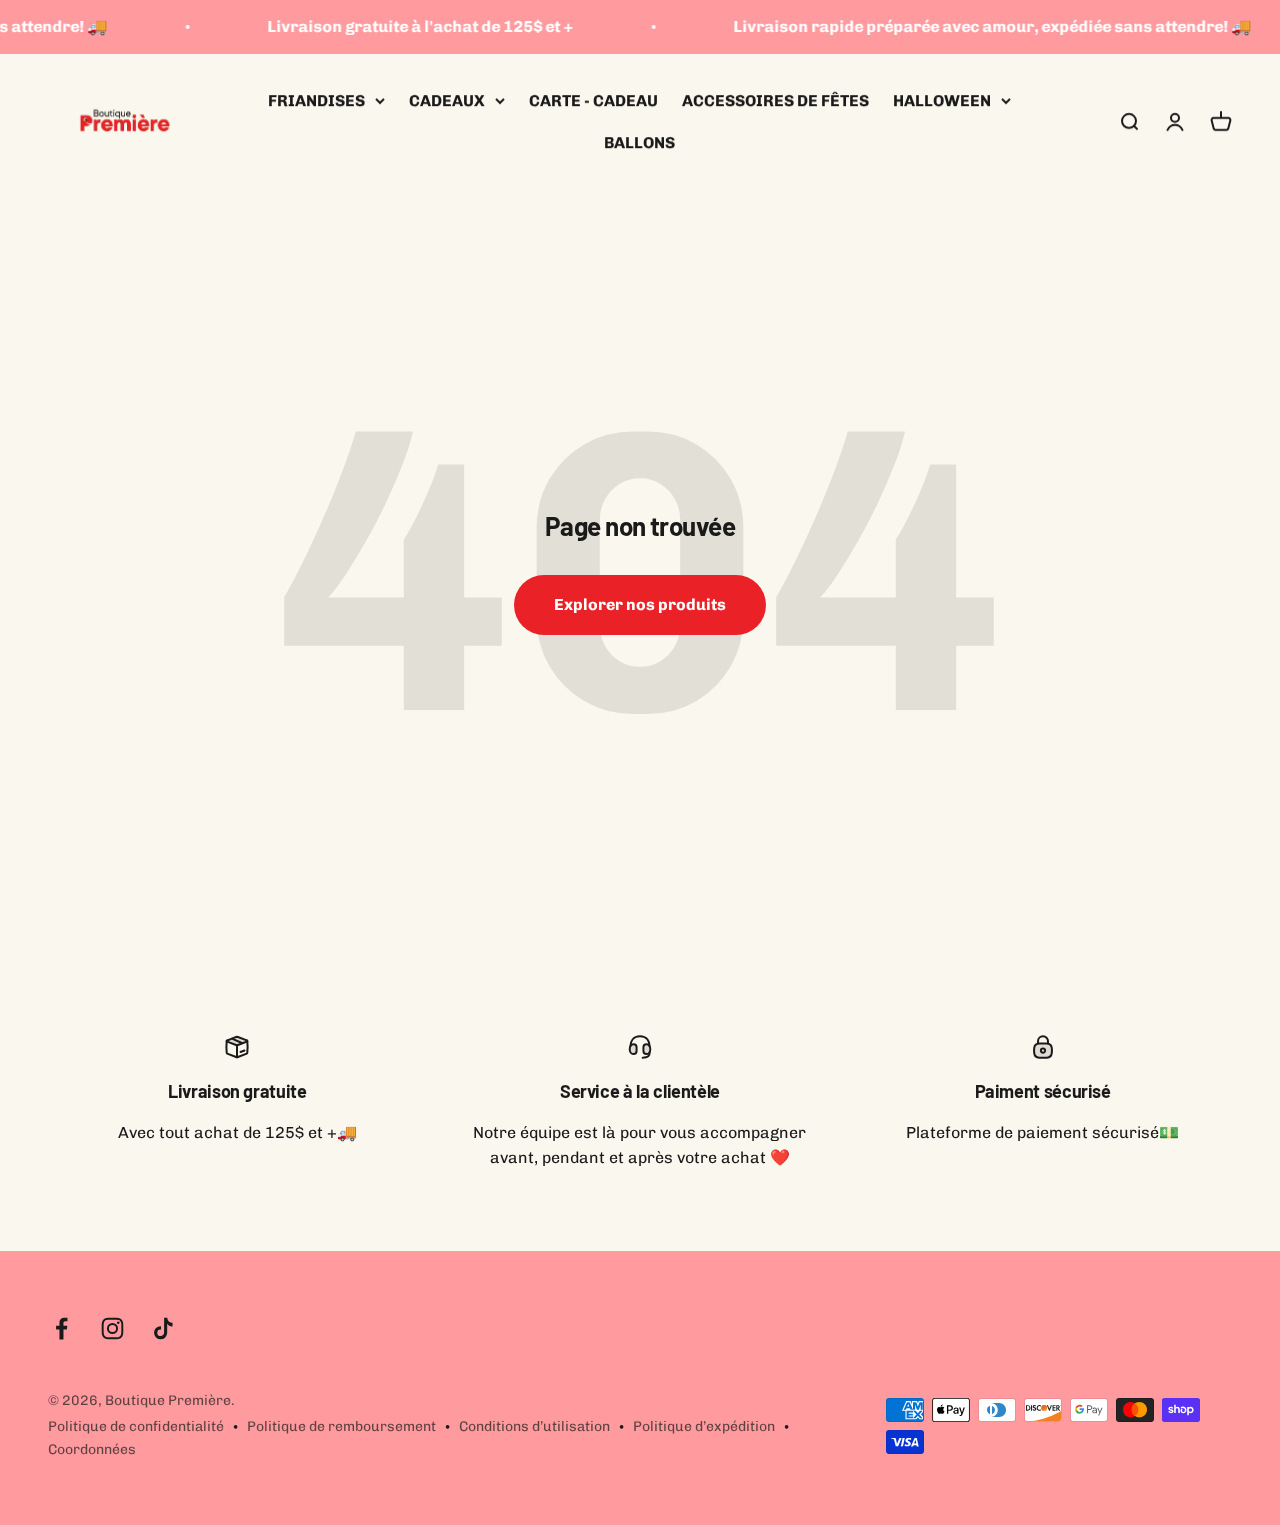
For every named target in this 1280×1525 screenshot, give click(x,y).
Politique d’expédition (704, 1426)
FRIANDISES (316, 100)
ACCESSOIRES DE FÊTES (775, 100)
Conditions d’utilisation (534, 1426)
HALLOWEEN (942, 100)
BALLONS (639, 141)
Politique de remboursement (341, 1426)
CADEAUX (447, 100)
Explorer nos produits (640, 604)
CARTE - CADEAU (593, 100)
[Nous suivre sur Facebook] (61, 1328)
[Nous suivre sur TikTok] (163, 1328)
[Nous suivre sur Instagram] (112, 1328)
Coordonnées (92, 1449)
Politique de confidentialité (136, 1426)
